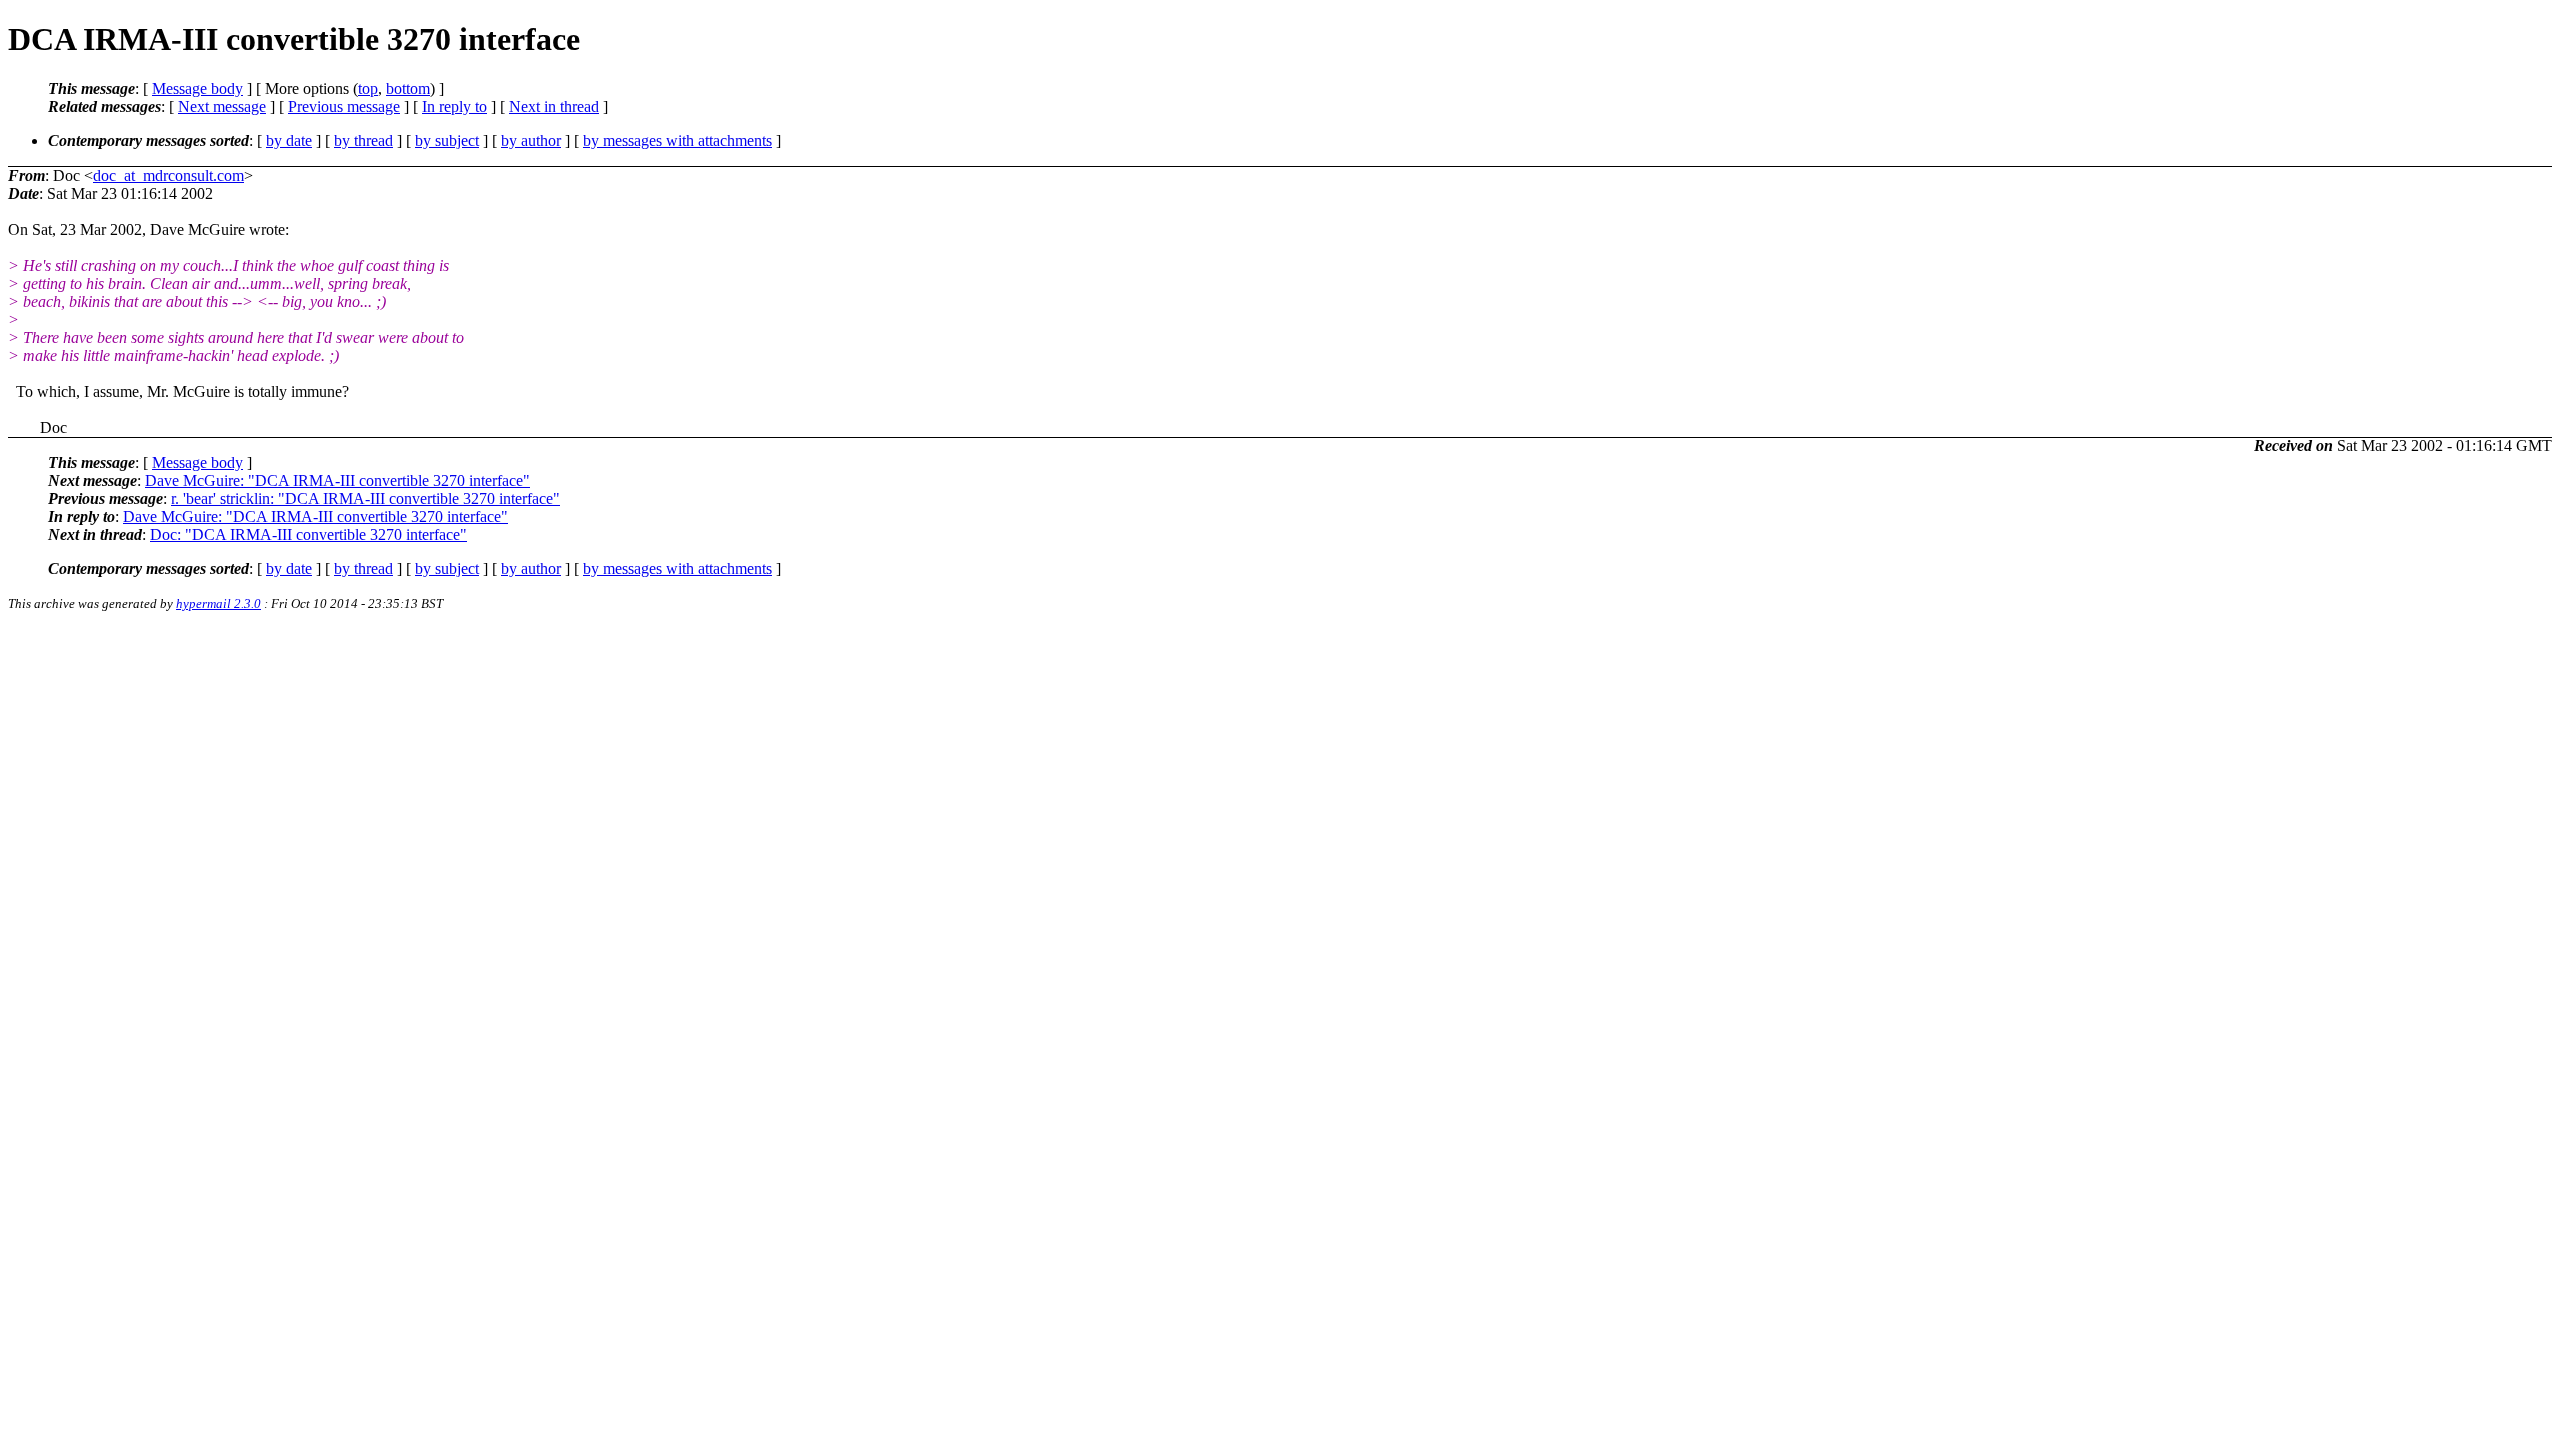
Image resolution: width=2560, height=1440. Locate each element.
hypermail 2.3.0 (218, 603)
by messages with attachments (677, 140)
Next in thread (554, 106)
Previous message (344, 106)
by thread (363, 140)
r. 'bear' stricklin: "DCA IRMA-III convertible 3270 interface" (365, 498)
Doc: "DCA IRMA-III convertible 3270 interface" (308, 534)
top (368, 88)
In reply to (454, 106)
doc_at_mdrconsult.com (168, 175)
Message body (197, 88)
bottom (408, 88)
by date (289, 140)
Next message (222, 106)
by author (531, 140)
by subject (447, 140)
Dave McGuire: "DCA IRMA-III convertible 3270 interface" (337, 480)
